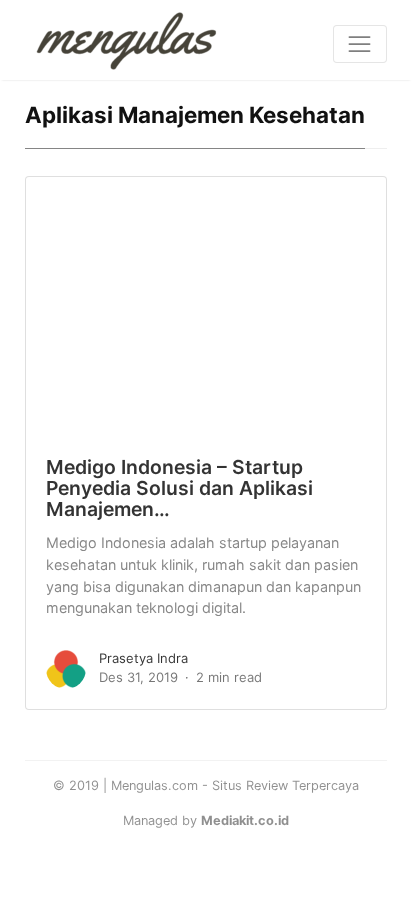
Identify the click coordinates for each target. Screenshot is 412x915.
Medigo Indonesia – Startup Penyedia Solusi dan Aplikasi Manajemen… (179, 488)
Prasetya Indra (143, 658)
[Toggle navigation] (360, 44)
